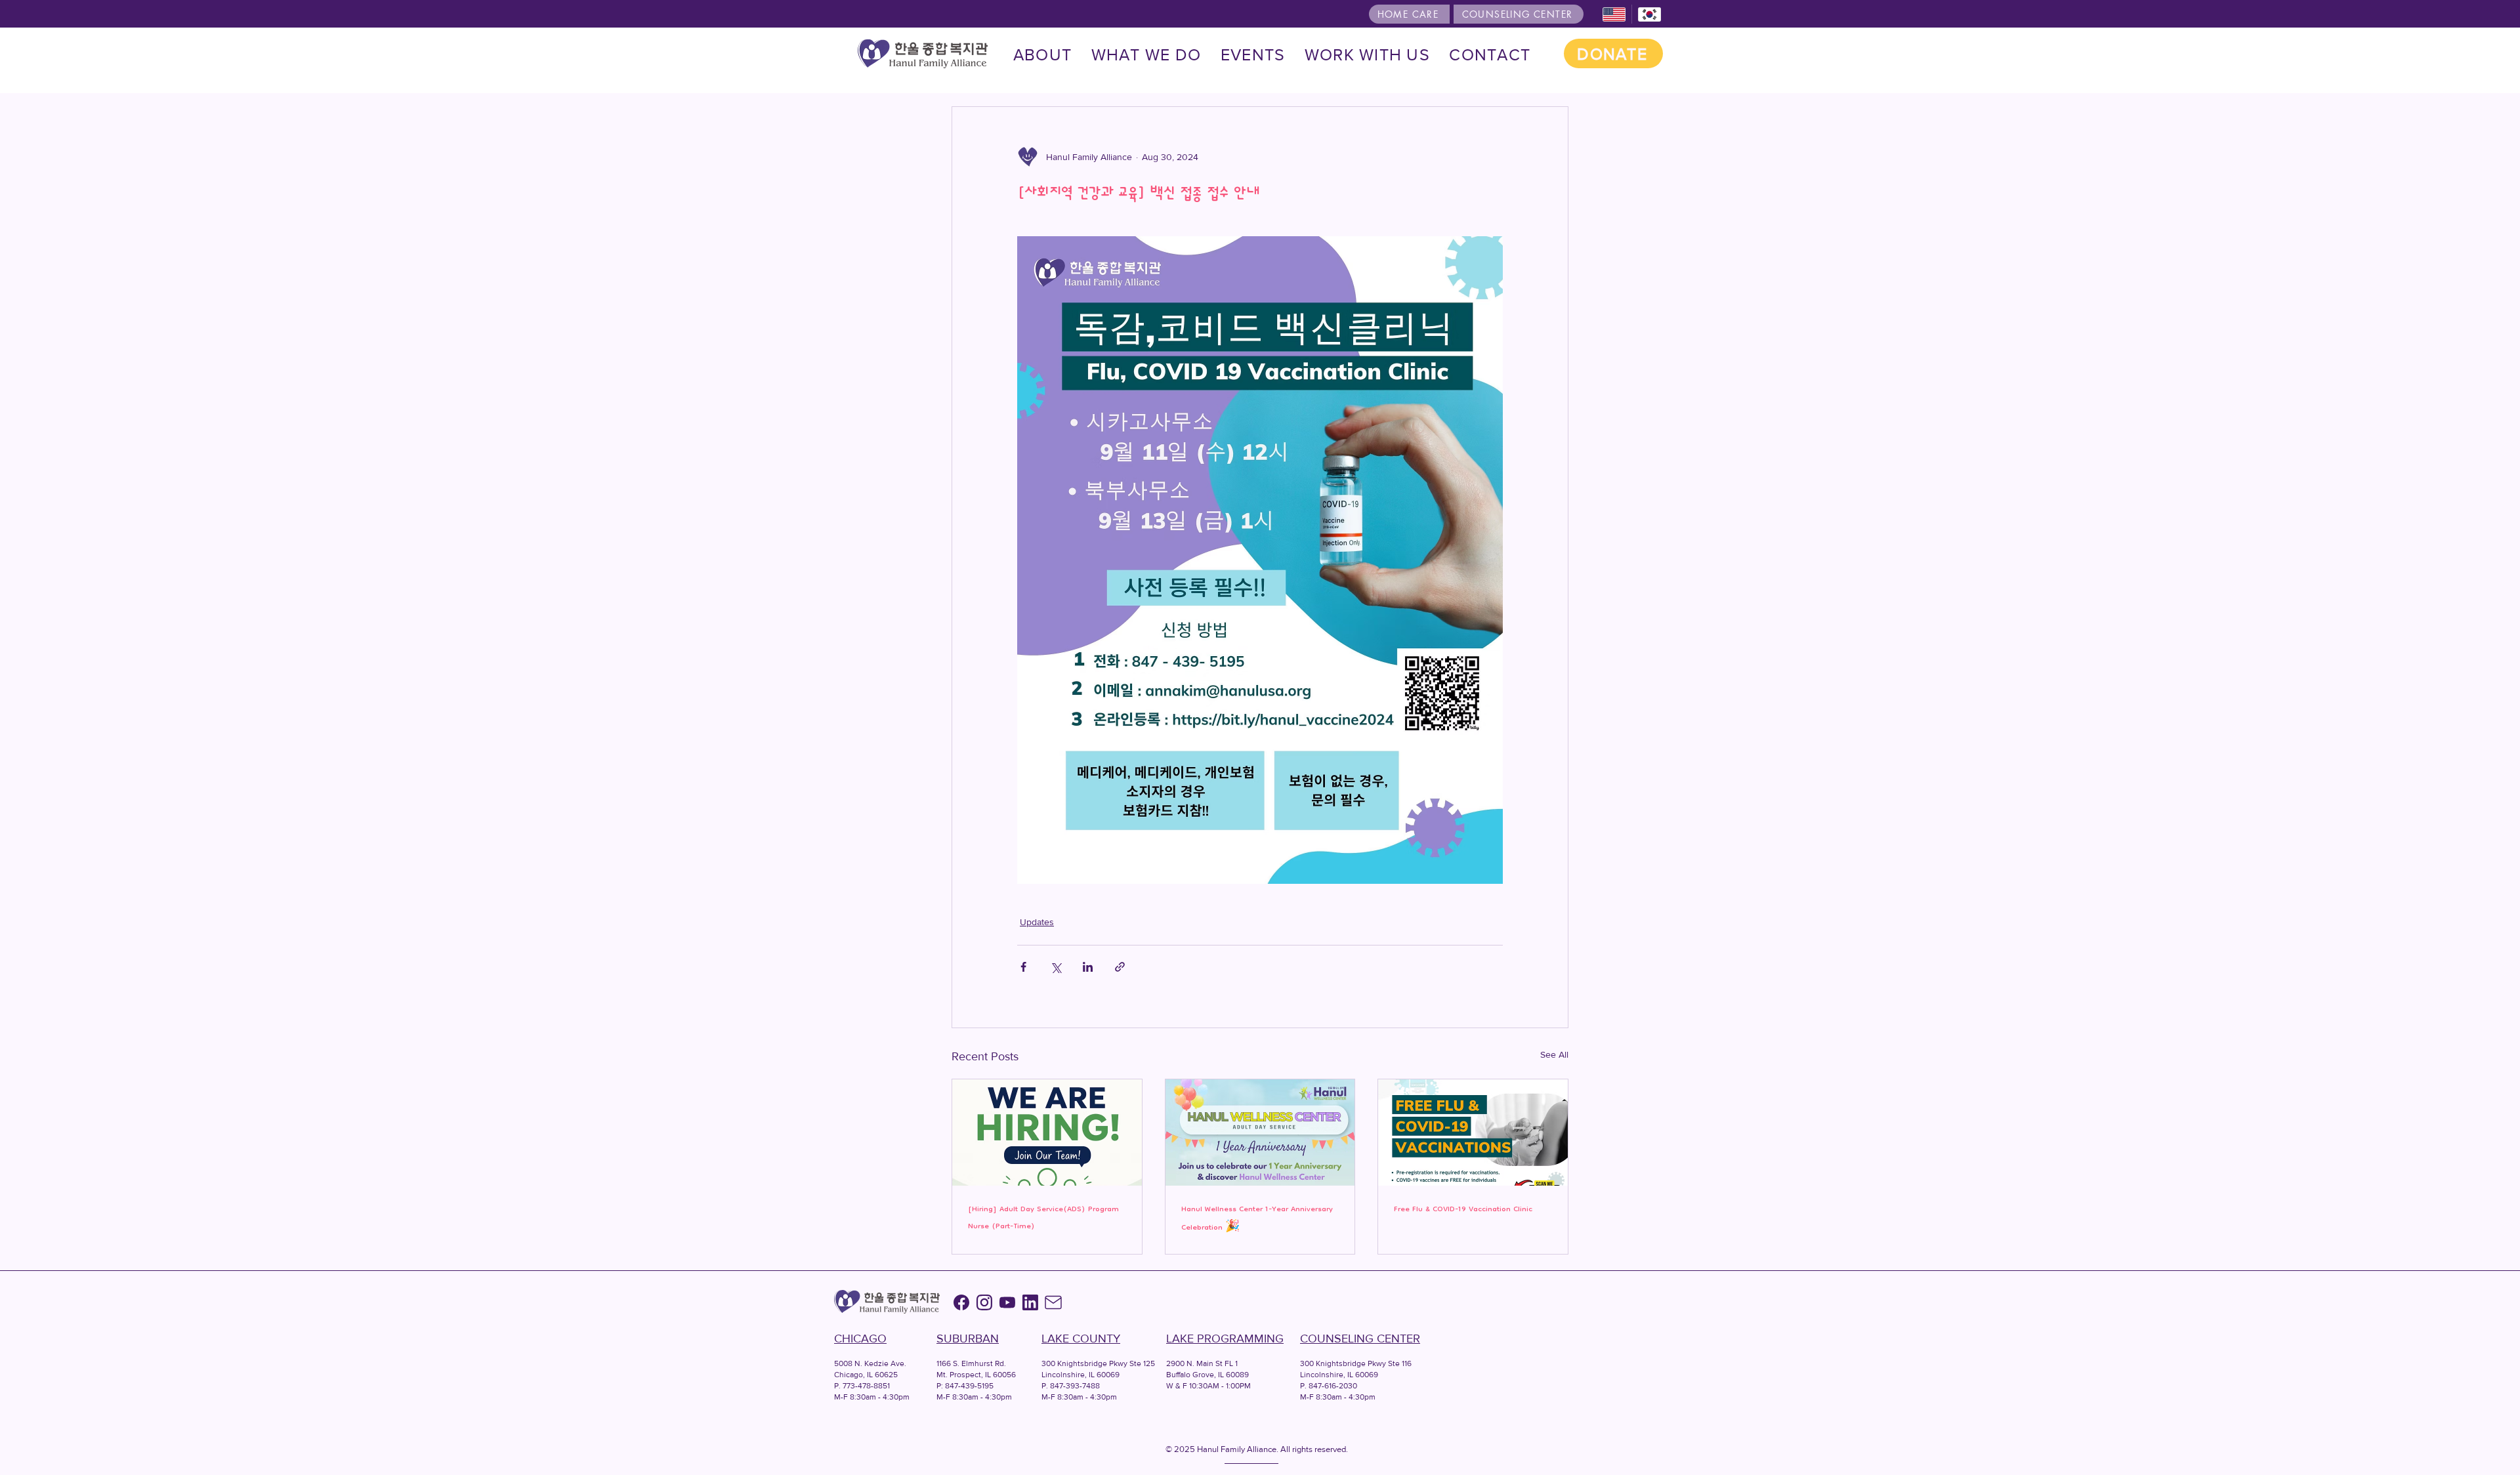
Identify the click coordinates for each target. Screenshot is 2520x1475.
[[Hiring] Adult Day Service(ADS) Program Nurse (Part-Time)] (1047, 1132)
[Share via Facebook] (1023, 967)
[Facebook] (961, 1302)
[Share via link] (1120, 967)
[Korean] (1649, 14)
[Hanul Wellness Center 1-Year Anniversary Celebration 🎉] (1260, 1132)
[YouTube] (1007, 1302)
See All (1554, 1054)
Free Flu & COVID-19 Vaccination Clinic (1463, 1210)
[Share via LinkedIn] (1088, 967)
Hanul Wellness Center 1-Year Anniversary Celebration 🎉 (1257, 1219)
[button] (1146, 55)
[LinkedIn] (1030, 1302)
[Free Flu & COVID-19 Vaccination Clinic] (1473, 1132)
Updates (1037, 922)
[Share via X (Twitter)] (1056, 967)
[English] (1614, 14)
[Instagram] (984, 1302)
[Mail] (1053, 1302)
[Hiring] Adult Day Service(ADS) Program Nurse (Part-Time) (1043, 1218)
